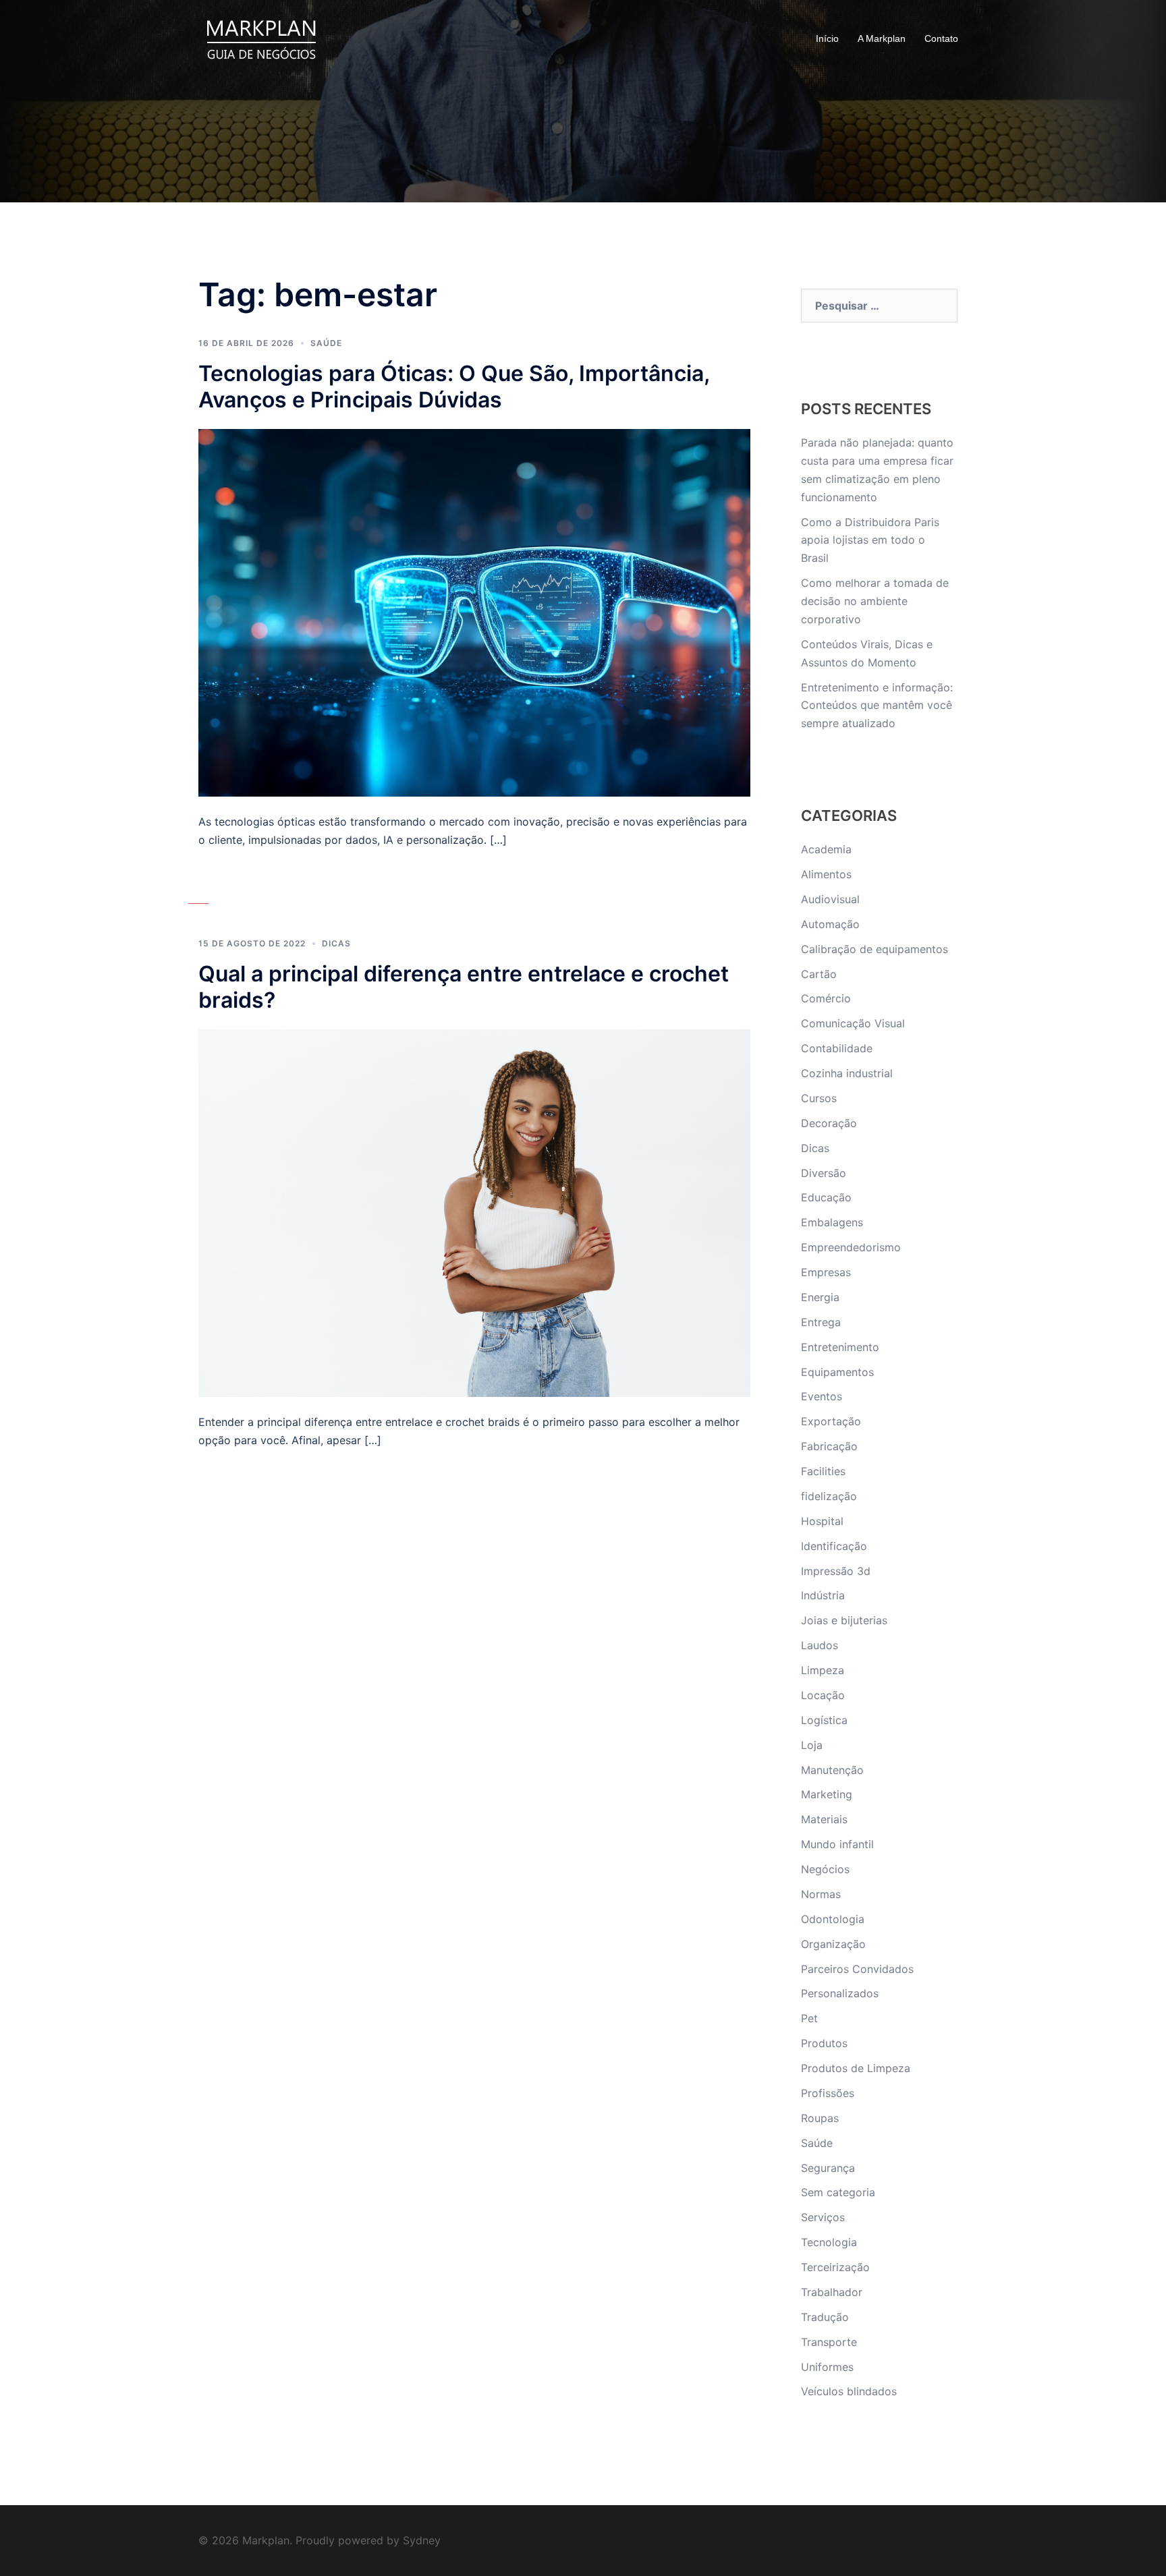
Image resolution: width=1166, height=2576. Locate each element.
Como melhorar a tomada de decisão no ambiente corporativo (875, 601)
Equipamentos (837, 1372)
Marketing (827, 1794)
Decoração (829, 1123)
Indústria (823, 1595)
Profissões (828, 2093)
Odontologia (833, 1919)
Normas (821, 1894)
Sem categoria (838, 2192)
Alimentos (826, 874)
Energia (820, 1297)
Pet (809, 2018)
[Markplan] (261, 38)
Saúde (326, 343)
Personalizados (840, 1993)
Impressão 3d (836, 1571)
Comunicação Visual (853, 1023)
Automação (830, 924)
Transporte (829, 2342)
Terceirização (835, 2267)
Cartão (819, 974)
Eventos (822, 1396)
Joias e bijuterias (844, 1620)
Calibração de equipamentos (874, 949)
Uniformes (827, 2367)
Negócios (825, 1869)
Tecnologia (829, 2242)
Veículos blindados (849, 2391)
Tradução (825, 2317)
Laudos (820, 1645)
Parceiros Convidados (857, 1969)
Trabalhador (832, 2292)
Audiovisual (830, 899)
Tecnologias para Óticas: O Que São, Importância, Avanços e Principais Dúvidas (454, 387)
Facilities (823, 1471)
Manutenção (832, 1770)
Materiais (824, 1819)
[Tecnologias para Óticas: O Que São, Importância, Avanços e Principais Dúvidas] (474, 612)
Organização (833, 1944)
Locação (823, 1695)
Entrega (821, 1322)
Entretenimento (840, 1347)
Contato (941, 38)
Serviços (823, 2217)
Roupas (820, 2118)
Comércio (826, 998)
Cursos (819, 1098)
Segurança (828, 2168)
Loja (812, 1745)
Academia (826, 849)
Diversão (824, 1173)
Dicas (336, 943)
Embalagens (832, 1222)
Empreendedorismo (851, 1247)
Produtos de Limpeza (856, 2068)
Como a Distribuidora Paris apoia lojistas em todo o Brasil (870, 540)
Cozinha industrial (847, 1073)
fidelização (829, 1496)
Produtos (824, 2043)
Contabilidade (837, 1048)
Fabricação (829, 1446)
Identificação (834, 1546)
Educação (826, 1197)
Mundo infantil (837, 1844)
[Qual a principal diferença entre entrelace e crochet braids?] (474, 1212)
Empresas (826, 1272)
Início (827, 38)
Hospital (822, 1521)
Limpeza (823, 1670)
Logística (824, 1720)
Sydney (422, 2540)
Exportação (831, 1421)
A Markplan (882, 38)
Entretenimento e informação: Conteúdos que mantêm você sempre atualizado (877, 706)
